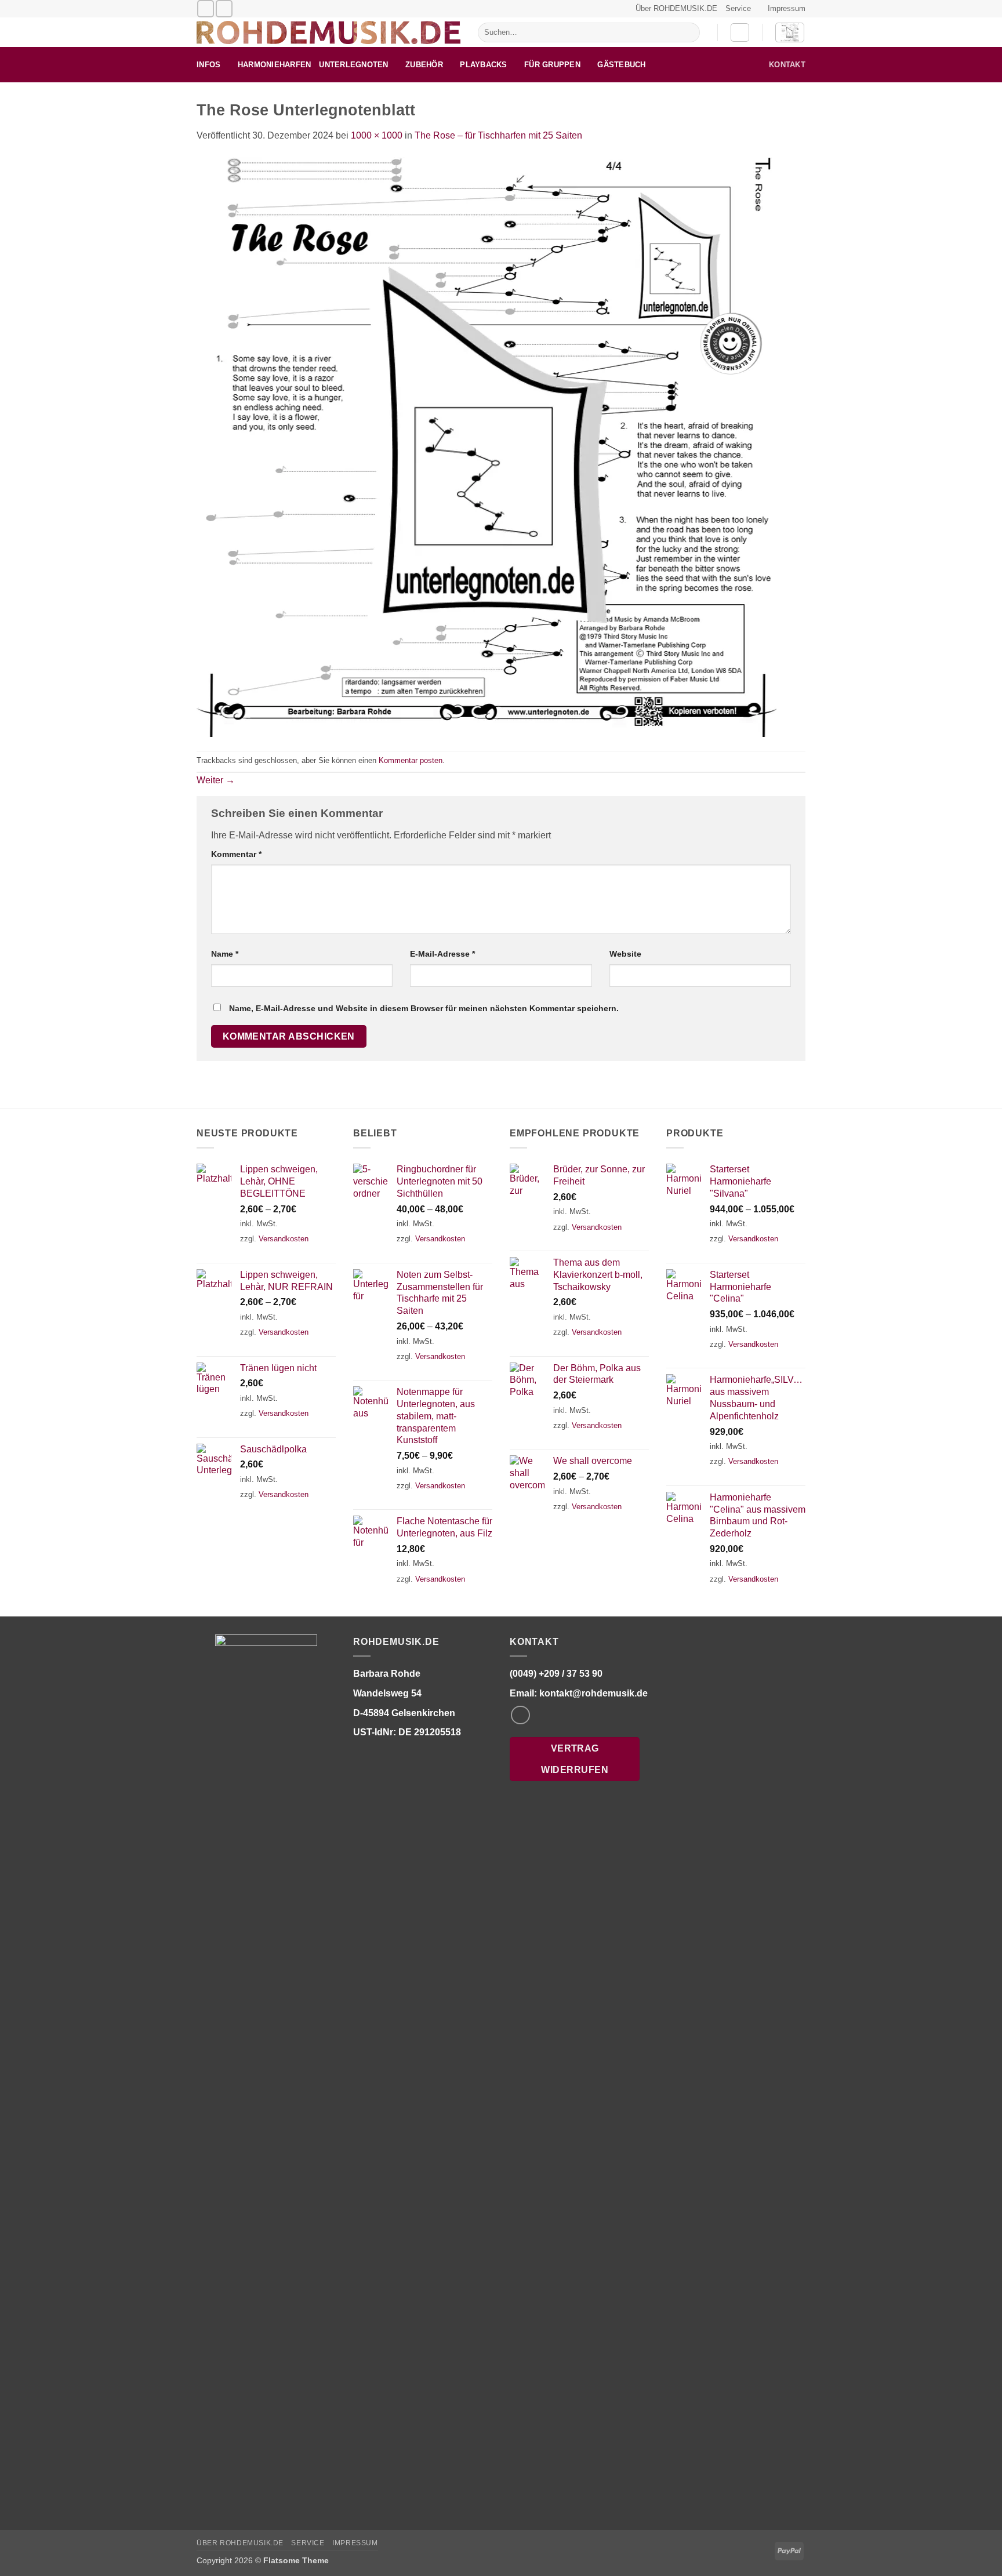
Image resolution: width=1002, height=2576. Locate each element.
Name (225, 954)
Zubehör (424, 65)
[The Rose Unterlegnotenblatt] (487, 446)
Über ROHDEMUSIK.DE (676, 8)
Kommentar (236, 854)
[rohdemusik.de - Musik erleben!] (328, 32)
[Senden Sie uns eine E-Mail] (206, 8)
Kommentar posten (411, 760)
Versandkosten (284, 1239)
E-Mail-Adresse (442, 954)
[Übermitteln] (689, 32)
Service (738, 8)
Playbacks (483, 65)
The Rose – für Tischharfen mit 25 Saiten (498, 135)
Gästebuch (621, 65)
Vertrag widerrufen (575, 1759)
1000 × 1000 (377, 135)
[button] (740, 32)
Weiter (216, 780)
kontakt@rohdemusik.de (593, 1693)
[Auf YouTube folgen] (224, 8)
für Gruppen (552, 65)
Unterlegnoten (353, 65)
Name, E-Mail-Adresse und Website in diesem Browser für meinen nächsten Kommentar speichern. (424, 1008)
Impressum (787, 8)
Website (625, 954)
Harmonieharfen (275, 65)
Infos (208, 65)
